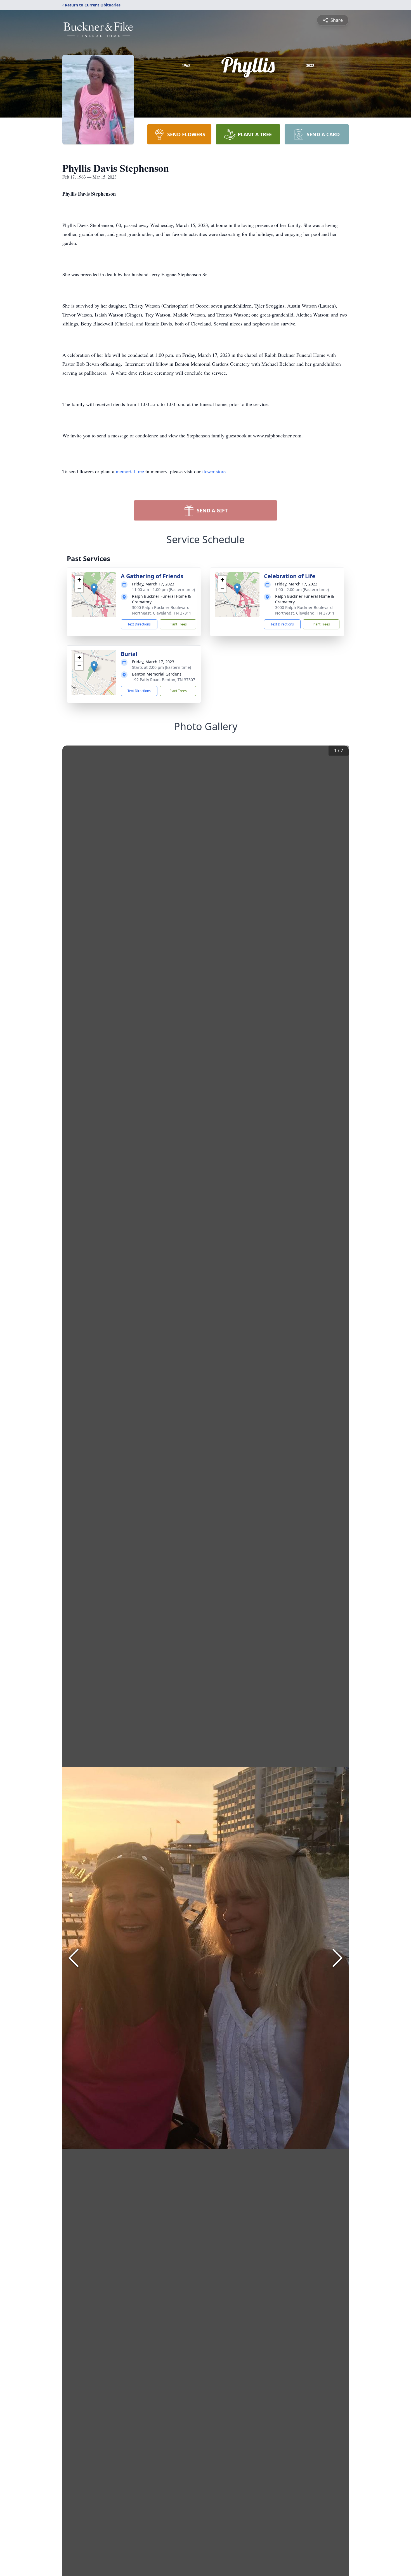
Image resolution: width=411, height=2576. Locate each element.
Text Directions (139, 624)
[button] (94, 589)
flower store (214, 471)
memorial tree (130, 471)
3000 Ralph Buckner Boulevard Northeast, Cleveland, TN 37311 (162, 610)
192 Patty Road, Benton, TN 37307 (164, 680)
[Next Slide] (337, 1958)
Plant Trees (178, 624)
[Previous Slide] (74, 1958)
